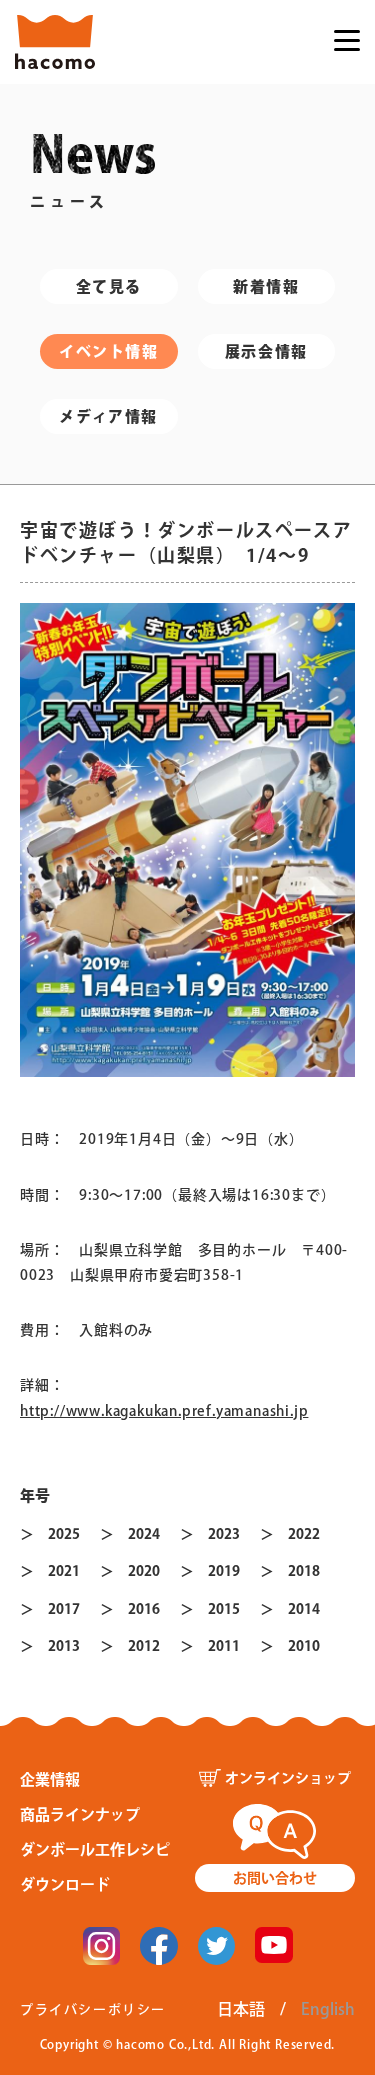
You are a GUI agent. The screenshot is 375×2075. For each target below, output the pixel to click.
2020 (144, 1571)
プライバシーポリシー (93, 2009)
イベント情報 (109, 351)
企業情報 (50, 1779)
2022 (304, 1534)
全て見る (109, 286)
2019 (224, 1571)
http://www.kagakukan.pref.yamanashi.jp (164, 1411)
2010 (304, 1646)
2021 (64, 1571)
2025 (64, 1534)
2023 (224, 1534)
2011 (224, 1646)
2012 (144, 1646)
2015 (224, 1609)
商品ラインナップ (80, 1814)
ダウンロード (65, 1884)
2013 (64, 1646)
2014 (304, 1609)
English (328, 2009)
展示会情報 (266, 351)
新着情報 (266, 286)
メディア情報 (108, 416)
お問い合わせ (275, 1878)
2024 (144, 1534)
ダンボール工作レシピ (95, 1849)
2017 (64, 1609)
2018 (304, 1571)
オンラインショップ (288, 1778)
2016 (144, 1609)
